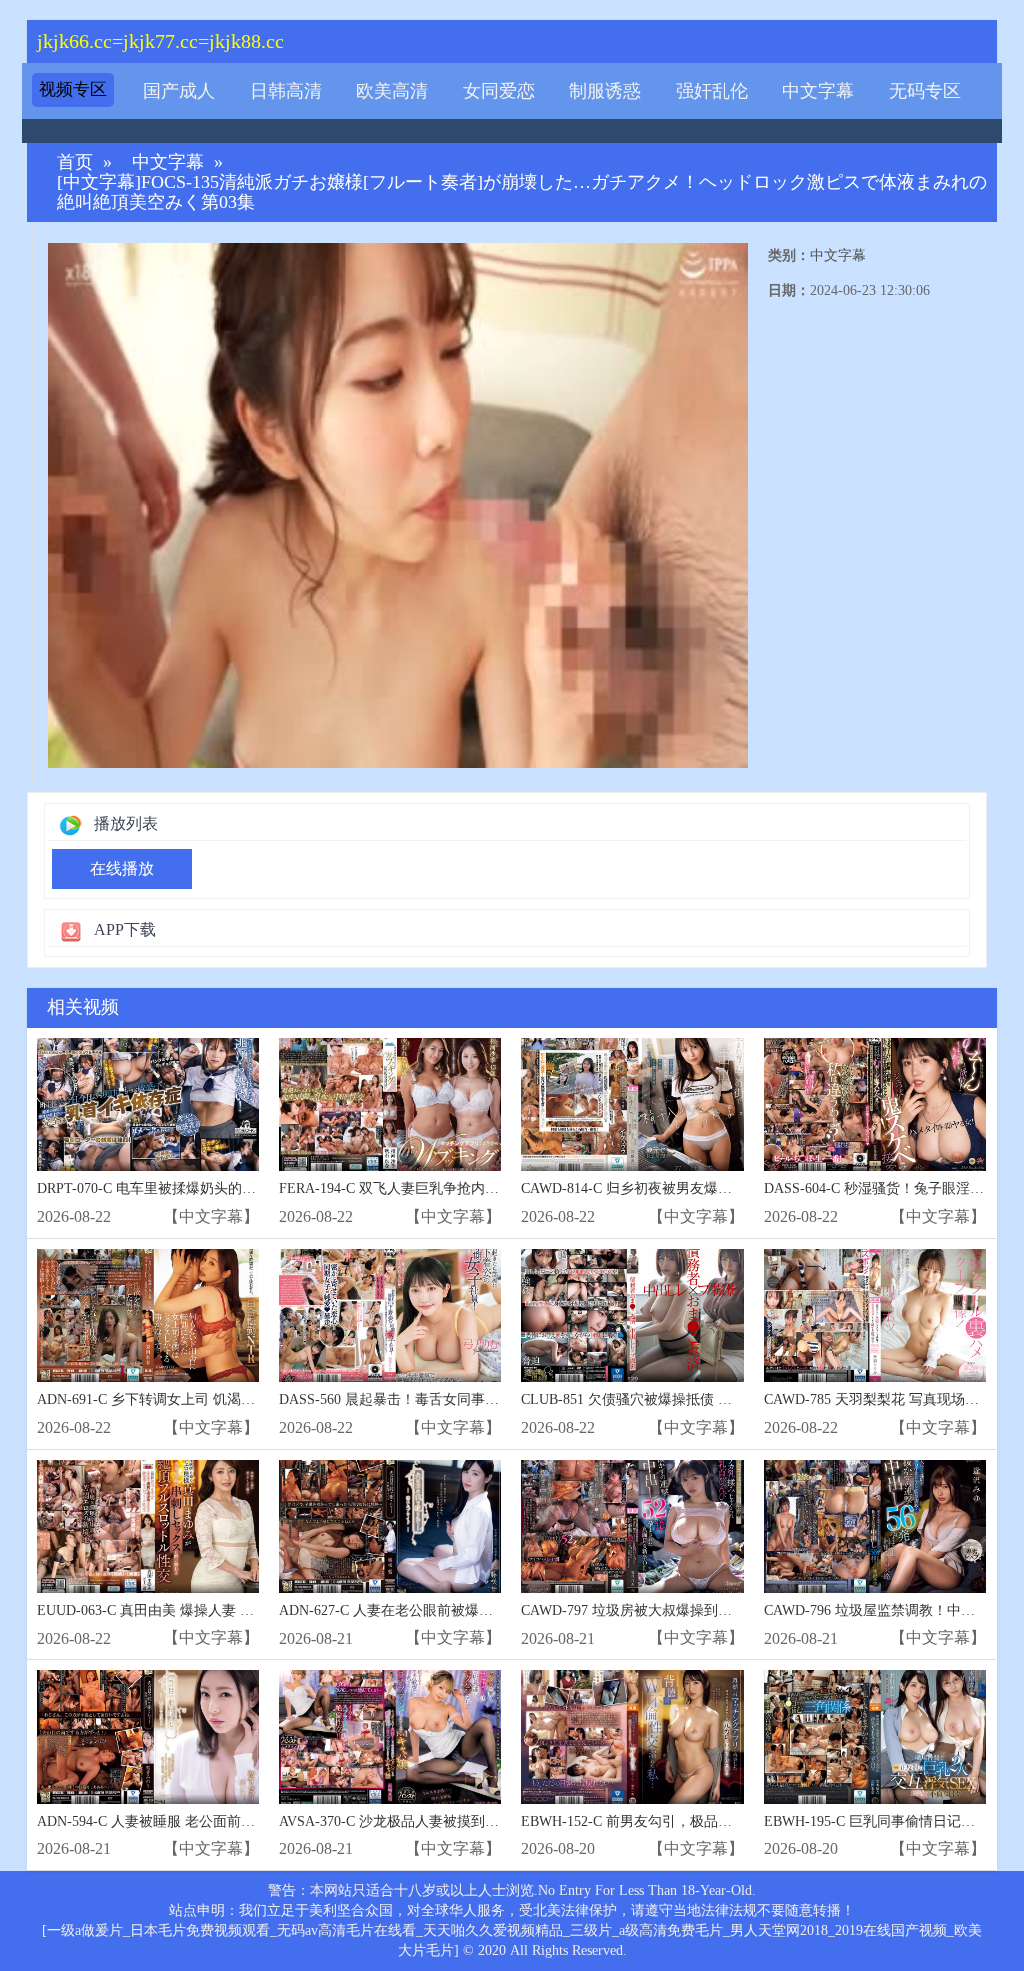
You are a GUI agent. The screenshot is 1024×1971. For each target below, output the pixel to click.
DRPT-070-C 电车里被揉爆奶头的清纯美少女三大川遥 (202, 1188)
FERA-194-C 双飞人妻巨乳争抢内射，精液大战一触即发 (452, 1188)
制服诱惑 (605, 91)
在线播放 (122, 868)
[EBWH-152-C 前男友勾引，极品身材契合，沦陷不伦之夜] (632, 1736)
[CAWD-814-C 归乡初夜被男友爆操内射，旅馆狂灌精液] (632, 1104)
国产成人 (179, 91)
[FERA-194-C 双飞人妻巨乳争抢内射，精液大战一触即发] (390, 1104)
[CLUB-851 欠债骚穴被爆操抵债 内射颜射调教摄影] (632, 1315)
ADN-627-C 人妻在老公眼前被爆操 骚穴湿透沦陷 (430, 1610)
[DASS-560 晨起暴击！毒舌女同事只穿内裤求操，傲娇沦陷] (390, 1315)
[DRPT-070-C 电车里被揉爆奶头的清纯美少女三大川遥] (148, 1104)
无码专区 (925, 91)
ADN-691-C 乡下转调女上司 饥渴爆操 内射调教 (183, 1399)
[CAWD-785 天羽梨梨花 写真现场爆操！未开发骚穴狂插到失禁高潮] (875, 1315)
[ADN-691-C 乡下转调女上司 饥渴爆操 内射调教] (148, 1315)
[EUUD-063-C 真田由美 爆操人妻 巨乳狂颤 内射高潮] (148, 1526)
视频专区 (73, 89)
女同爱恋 (499, 91)
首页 (75, 162)
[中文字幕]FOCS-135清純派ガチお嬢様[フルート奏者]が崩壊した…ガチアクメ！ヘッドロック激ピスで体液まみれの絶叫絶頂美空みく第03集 (522, 192)
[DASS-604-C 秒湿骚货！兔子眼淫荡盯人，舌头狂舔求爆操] (875, 1104)
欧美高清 (392, 91)
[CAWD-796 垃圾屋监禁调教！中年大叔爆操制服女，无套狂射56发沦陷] (875, 1526)
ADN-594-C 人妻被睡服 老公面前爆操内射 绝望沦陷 (197, 1821)
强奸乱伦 (712, 91)
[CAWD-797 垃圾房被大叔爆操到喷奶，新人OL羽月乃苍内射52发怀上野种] (632, 1526)
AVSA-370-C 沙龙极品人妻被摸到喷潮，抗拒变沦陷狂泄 (452, 1821)
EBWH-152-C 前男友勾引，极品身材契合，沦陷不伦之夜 (696, 1821)
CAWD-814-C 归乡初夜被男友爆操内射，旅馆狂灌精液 (689, 1188)
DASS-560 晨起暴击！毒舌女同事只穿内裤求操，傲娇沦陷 (459, 1399)
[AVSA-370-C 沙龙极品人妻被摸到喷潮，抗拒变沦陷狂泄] (390, 1736)
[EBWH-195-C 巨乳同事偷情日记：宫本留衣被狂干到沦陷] (875, 1736)
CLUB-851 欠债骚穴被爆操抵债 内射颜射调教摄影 (675, 1399)
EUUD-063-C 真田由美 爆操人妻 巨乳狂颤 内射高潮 (196, 1610)
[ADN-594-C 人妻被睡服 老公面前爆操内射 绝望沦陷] (148, 1736)
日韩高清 (286, 91)
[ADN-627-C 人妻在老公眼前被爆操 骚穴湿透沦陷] (390, 1526)
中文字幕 (818, 91)
